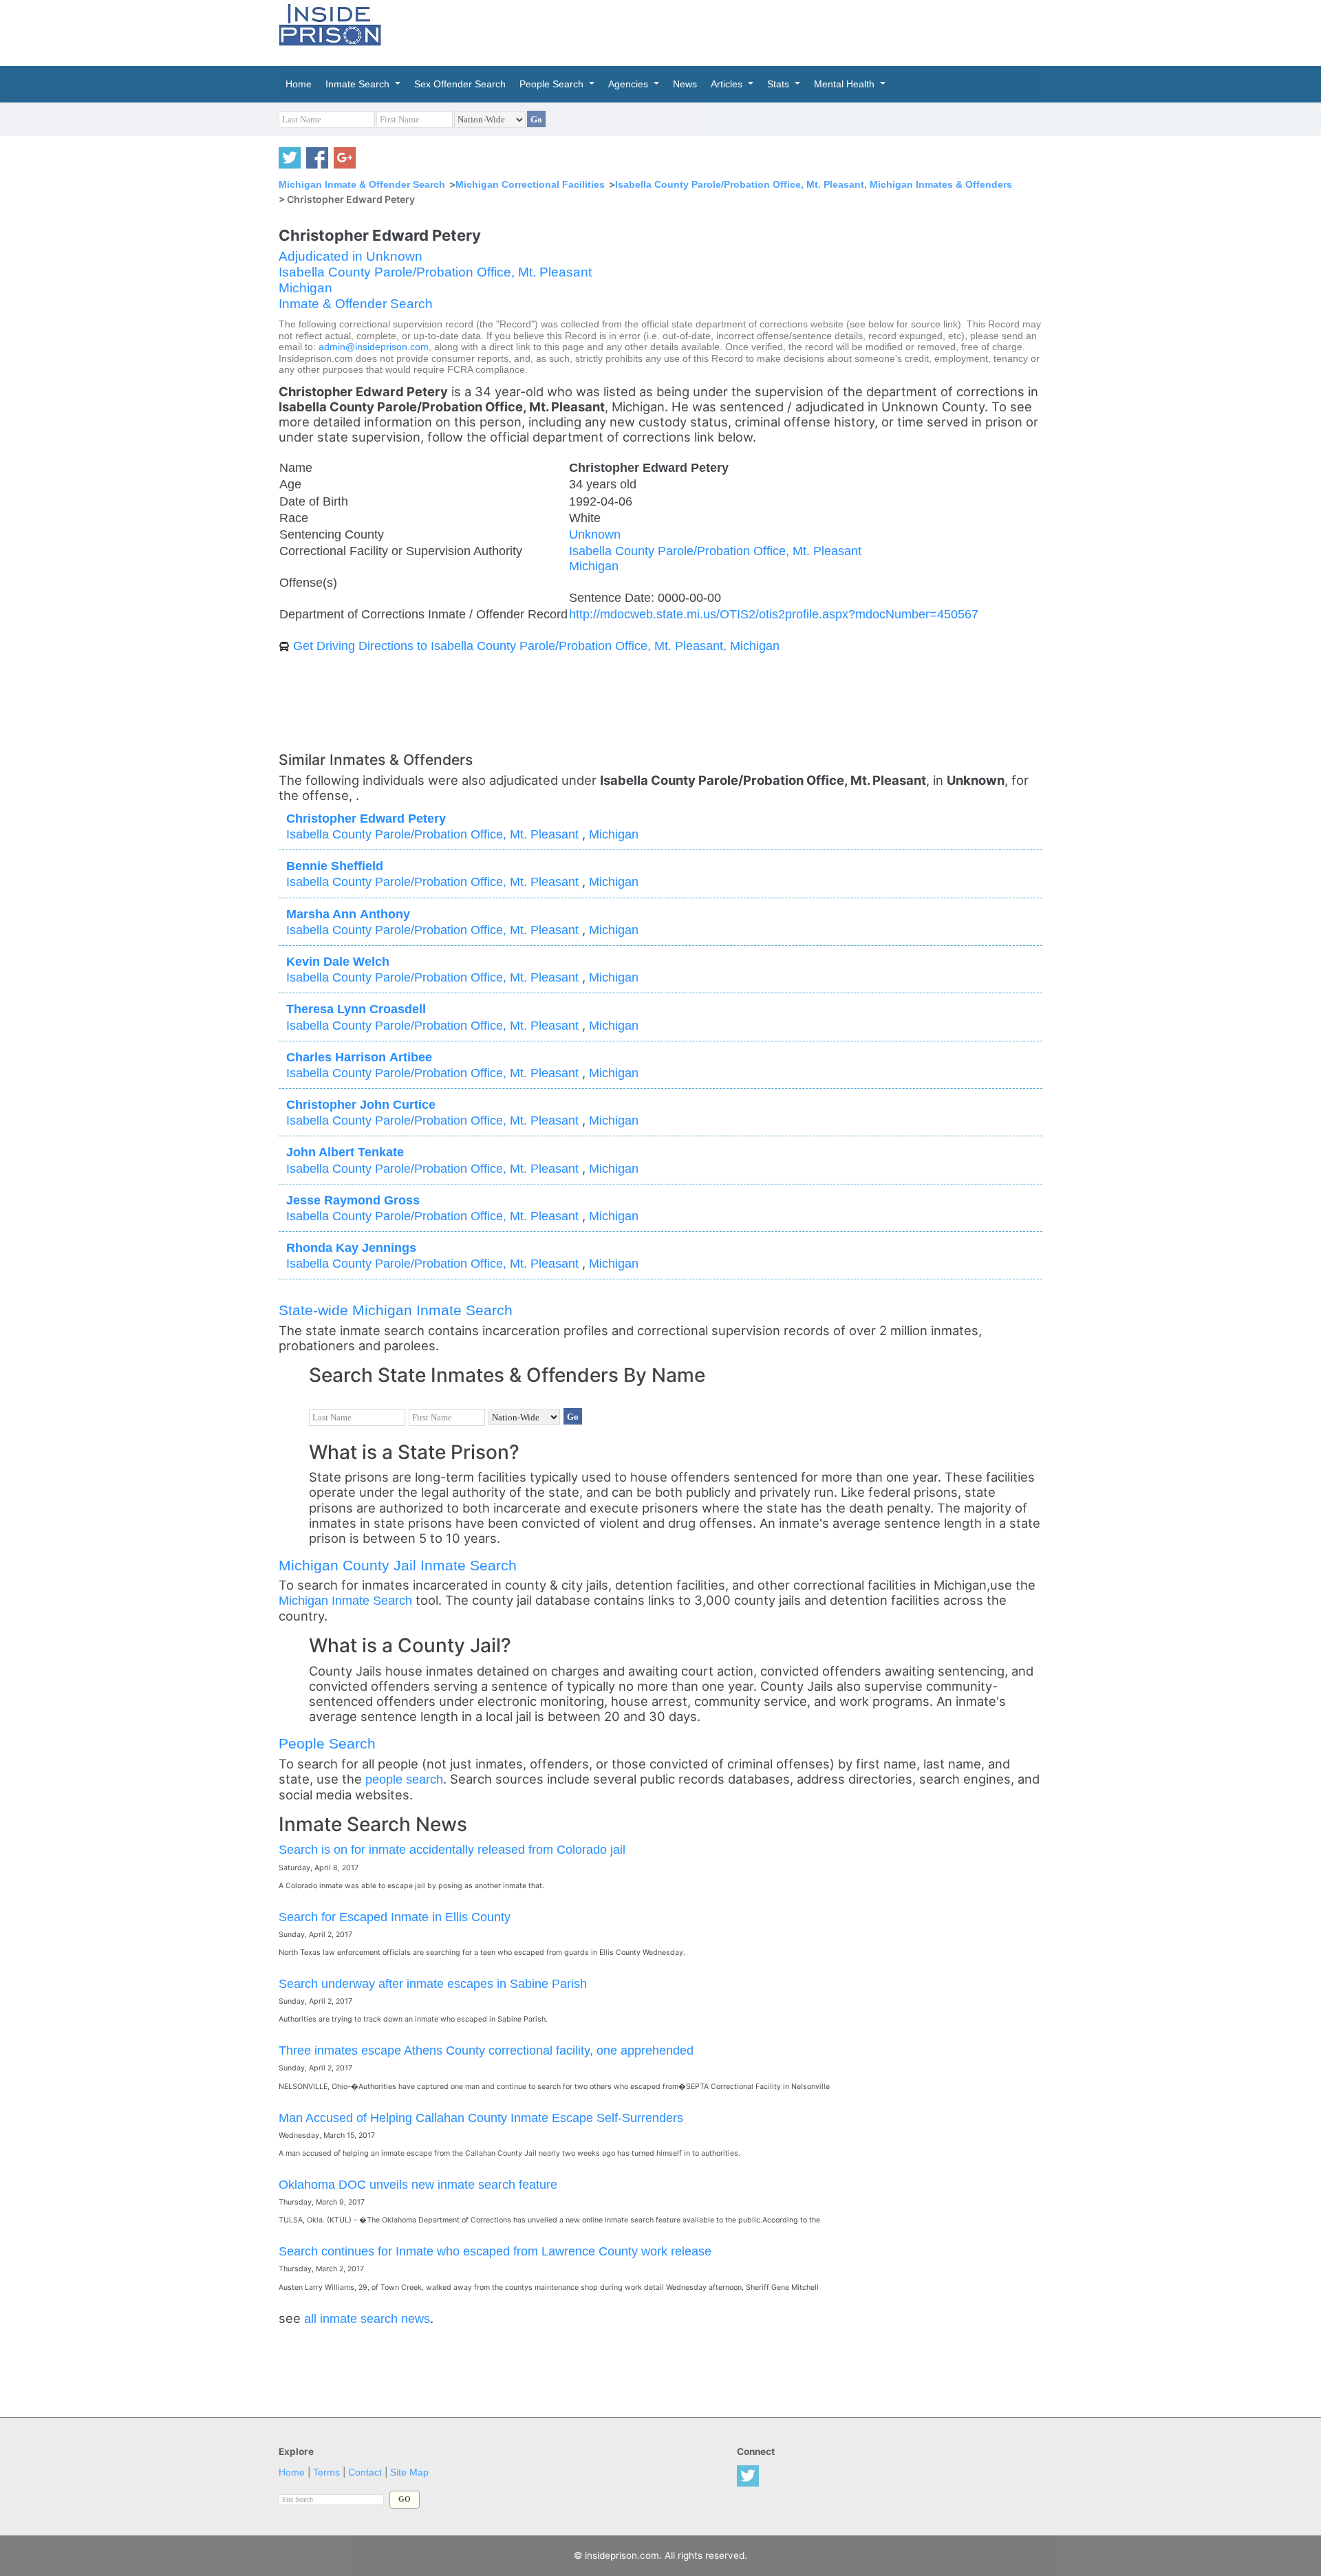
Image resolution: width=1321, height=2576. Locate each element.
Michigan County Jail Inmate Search (398, 1565)
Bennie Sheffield (335, 866)
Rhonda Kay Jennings (351, 1247)
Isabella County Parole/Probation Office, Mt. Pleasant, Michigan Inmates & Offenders (814, 184)
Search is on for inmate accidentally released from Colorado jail (452, 1849)
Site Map (409, 2472)
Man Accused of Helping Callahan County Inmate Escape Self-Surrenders (481, 2118)
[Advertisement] (725, 31)
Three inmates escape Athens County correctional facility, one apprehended (486, 2050)
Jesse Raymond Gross (353, 1200)
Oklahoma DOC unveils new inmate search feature (418, 2184)
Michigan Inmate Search (345, 1600)
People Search (327, 1743)
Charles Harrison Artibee (359, 1057)
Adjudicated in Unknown (351, 256)
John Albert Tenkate (345, 1152)
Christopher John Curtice (361, 1104)
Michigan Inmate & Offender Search (362, 184)
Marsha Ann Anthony (348, 914)
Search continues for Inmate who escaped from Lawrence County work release (495, 2251)
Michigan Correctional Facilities (530, 184)
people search (404, 1779)
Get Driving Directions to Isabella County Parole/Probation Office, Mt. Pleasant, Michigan (536, 646)
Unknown (595, 534)
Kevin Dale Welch (338, 961)
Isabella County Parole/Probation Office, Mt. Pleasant (435, 272)
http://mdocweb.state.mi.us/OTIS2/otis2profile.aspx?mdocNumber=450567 (774, 614)
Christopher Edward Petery (366, 818)
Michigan (305, 288)
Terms (326, 2472)
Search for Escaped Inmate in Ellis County (395, 1917)
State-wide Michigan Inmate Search (396, 1310)
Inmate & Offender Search (356, 304)
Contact (365, 2472)
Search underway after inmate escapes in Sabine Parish (433, 1983)
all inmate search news (367, 2318)
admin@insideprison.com (374, 347)
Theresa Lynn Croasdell (356, 1009)
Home (292, 2472)
